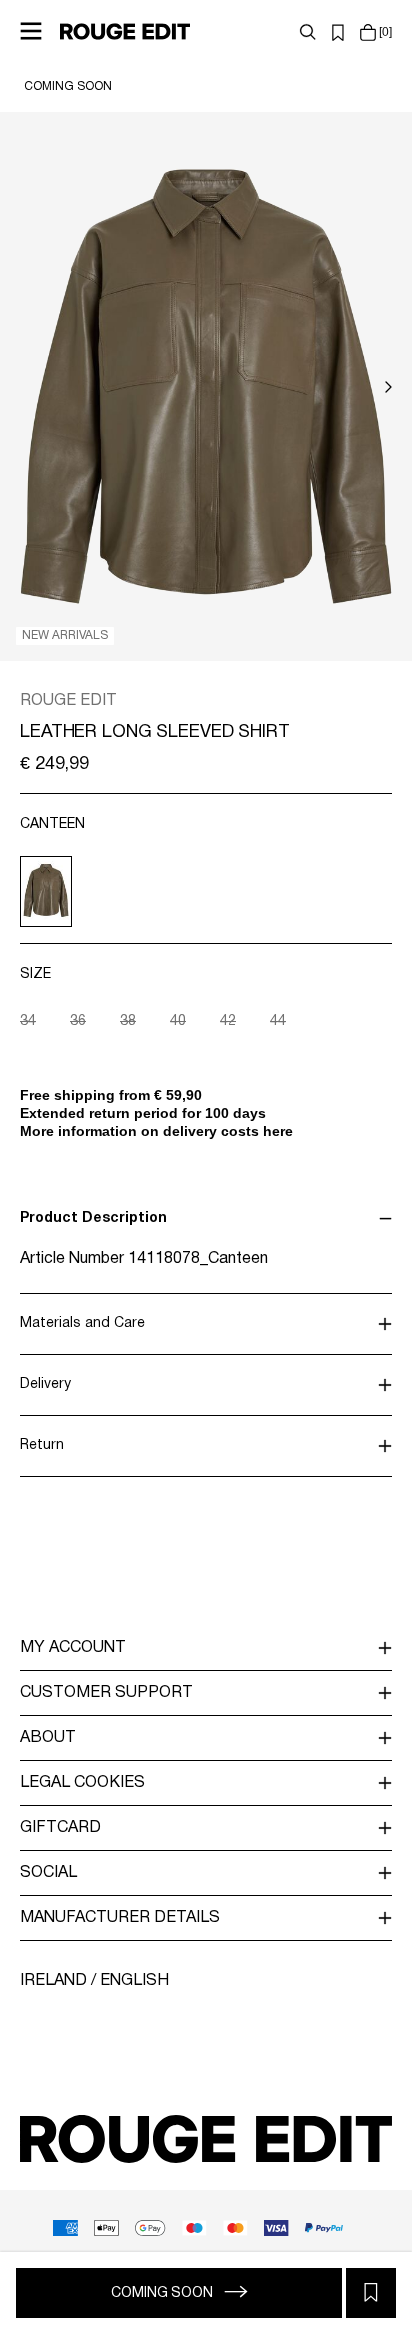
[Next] (388, 387)
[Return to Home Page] (125, 31)
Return (42, 1445)
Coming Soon (164, 2293)
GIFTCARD (60, 1828)
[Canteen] (46, 891)
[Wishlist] (338, 32)
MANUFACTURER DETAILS (120, 1918)
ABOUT (48, 1738)
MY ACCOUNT (73, 1648)
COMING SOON (68, 86)
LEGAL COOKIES (82, 1783)
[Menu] (31, 31)
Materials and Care (82, 1323)
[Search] (308, 32)
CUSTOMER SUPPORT (106, 1693)
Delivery (45, 1384)
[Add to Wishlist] (371, 2293)
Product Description (93, 1218)
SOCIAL (48, 1873)
